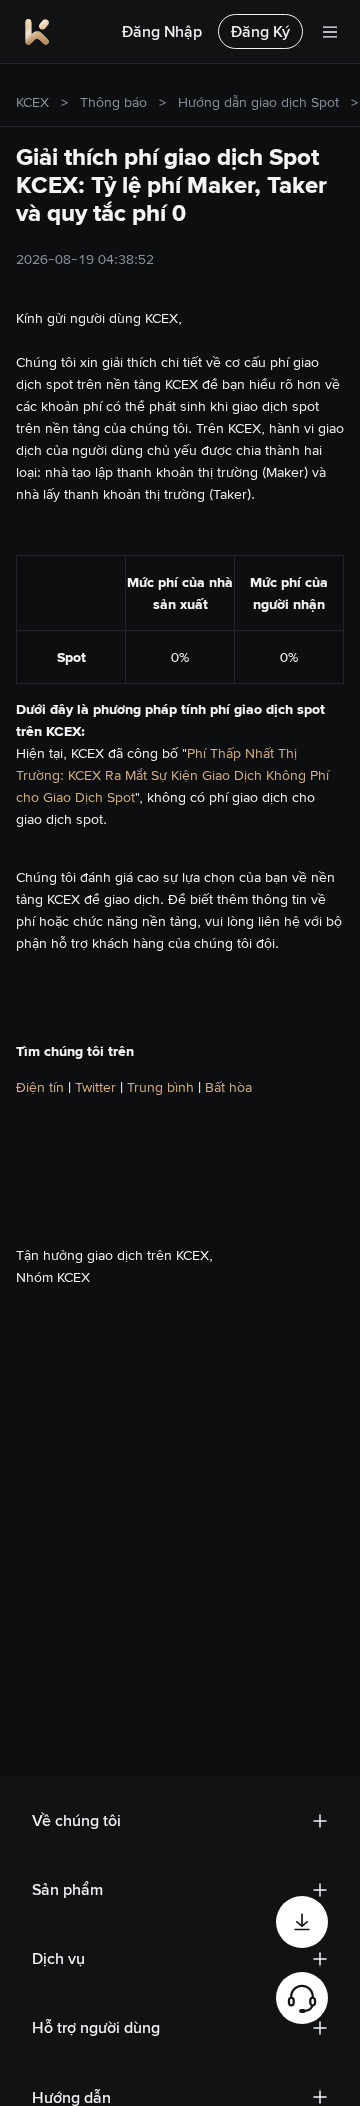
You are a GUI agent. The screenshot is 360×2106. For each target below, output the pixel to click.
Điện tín (42, 1087)
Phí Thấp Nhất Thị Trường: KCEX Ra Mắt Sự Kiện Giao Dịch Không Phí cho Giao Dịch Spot (172, 775)
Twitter (97, 1087)
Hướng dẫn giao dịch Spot (258, 102)
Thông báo (113, 102)
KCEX (32, 102)
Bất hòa (228, 1087)
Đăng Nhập (162, 31)
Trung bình (162, 1087)
